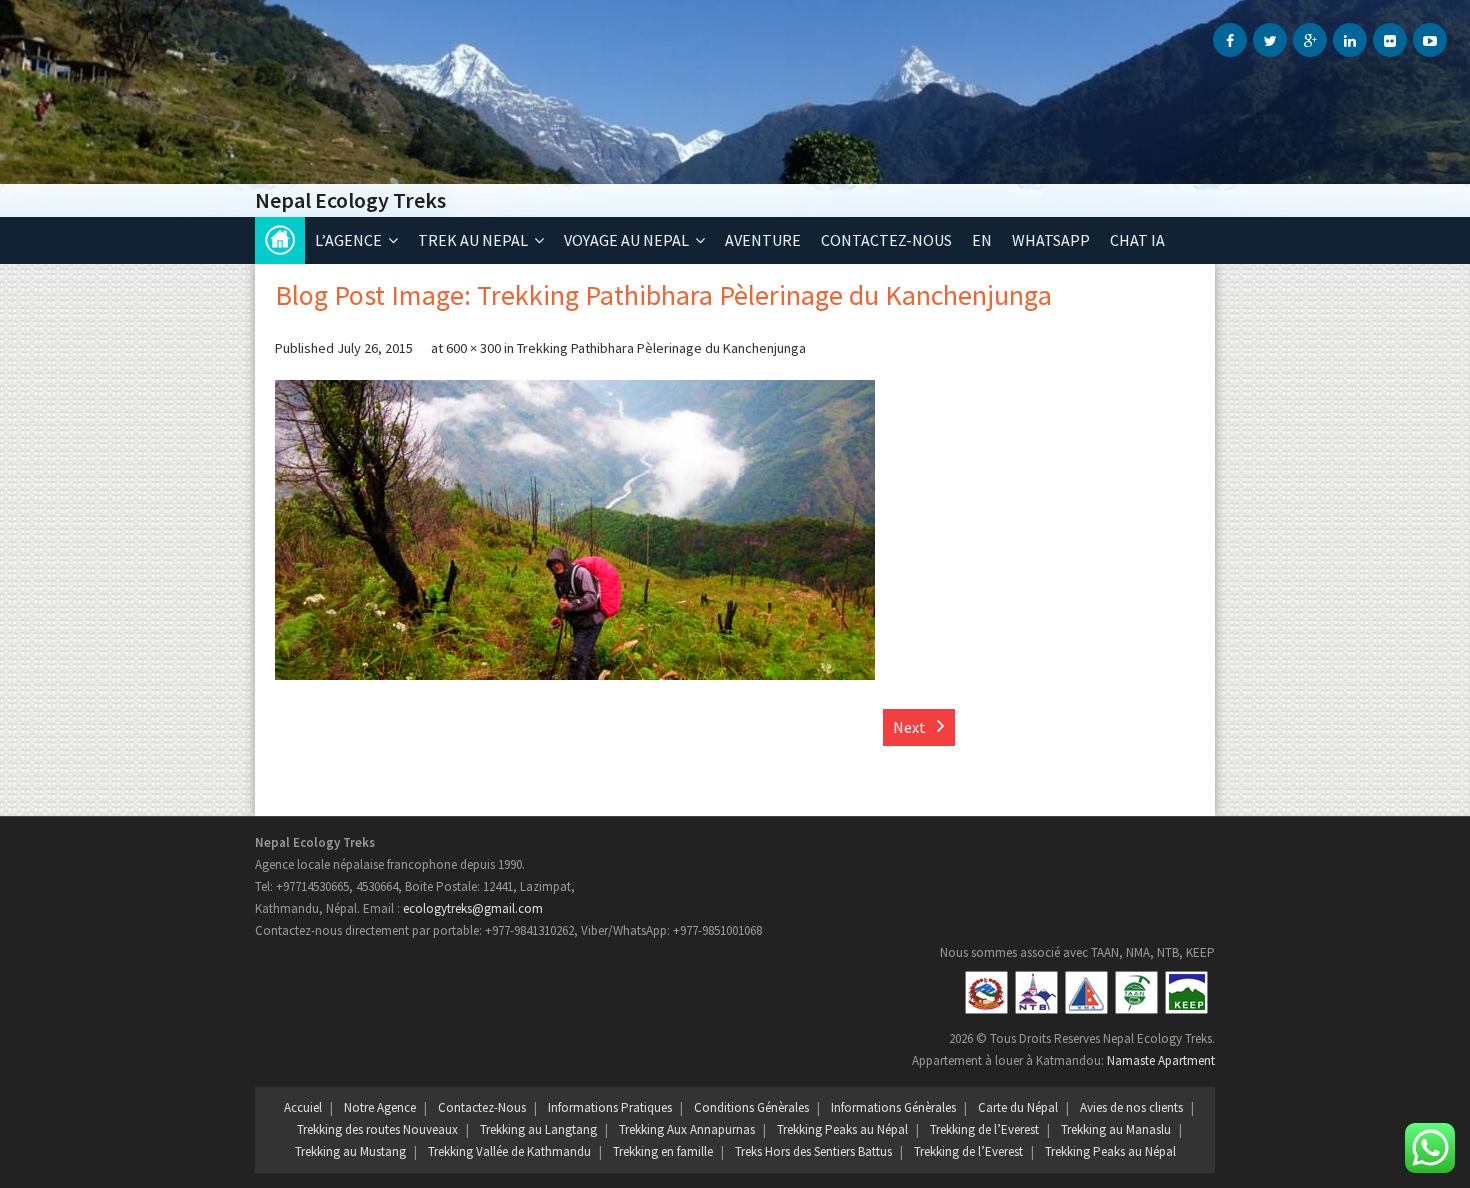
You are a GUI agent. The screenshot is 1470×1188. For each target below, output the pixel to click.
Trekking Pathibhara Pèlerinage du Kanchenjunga (661, 348)
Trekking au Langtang (538, 1129)
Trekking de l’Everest (984, 1129)
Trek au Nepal (473, 240)
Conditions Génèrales (751, 1107)
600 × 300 (473, 348)
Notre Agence (380, 1107)
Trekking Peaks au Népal (842, 1129)
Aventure (763, 240)
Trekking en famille (663, 1151)
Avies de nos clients (1131, 1107)
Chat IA (1137, 240)
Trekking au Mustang (350, 1151)
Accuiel (303, 1107)
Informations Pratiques (610, 1107)
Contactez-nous (886, 240)
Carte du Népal (1018, 1107)
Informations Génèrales (893, 1107)
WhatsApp (1051, 240)
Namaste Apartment (1161, 1060)
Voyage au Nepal (626, 240)
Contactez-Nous (482, 1107)
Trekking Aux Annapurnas (687, 1129)
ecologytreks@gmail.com (473, 908)
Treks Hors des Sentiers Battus (813, 1151)
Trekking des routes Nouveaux (377, 1129)
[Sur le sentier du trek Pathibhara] (575, 530)
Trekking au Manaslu (1116, 1129)
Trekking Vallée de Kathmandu (509, 1151)
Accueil (280, 240)
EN (982, 240)
